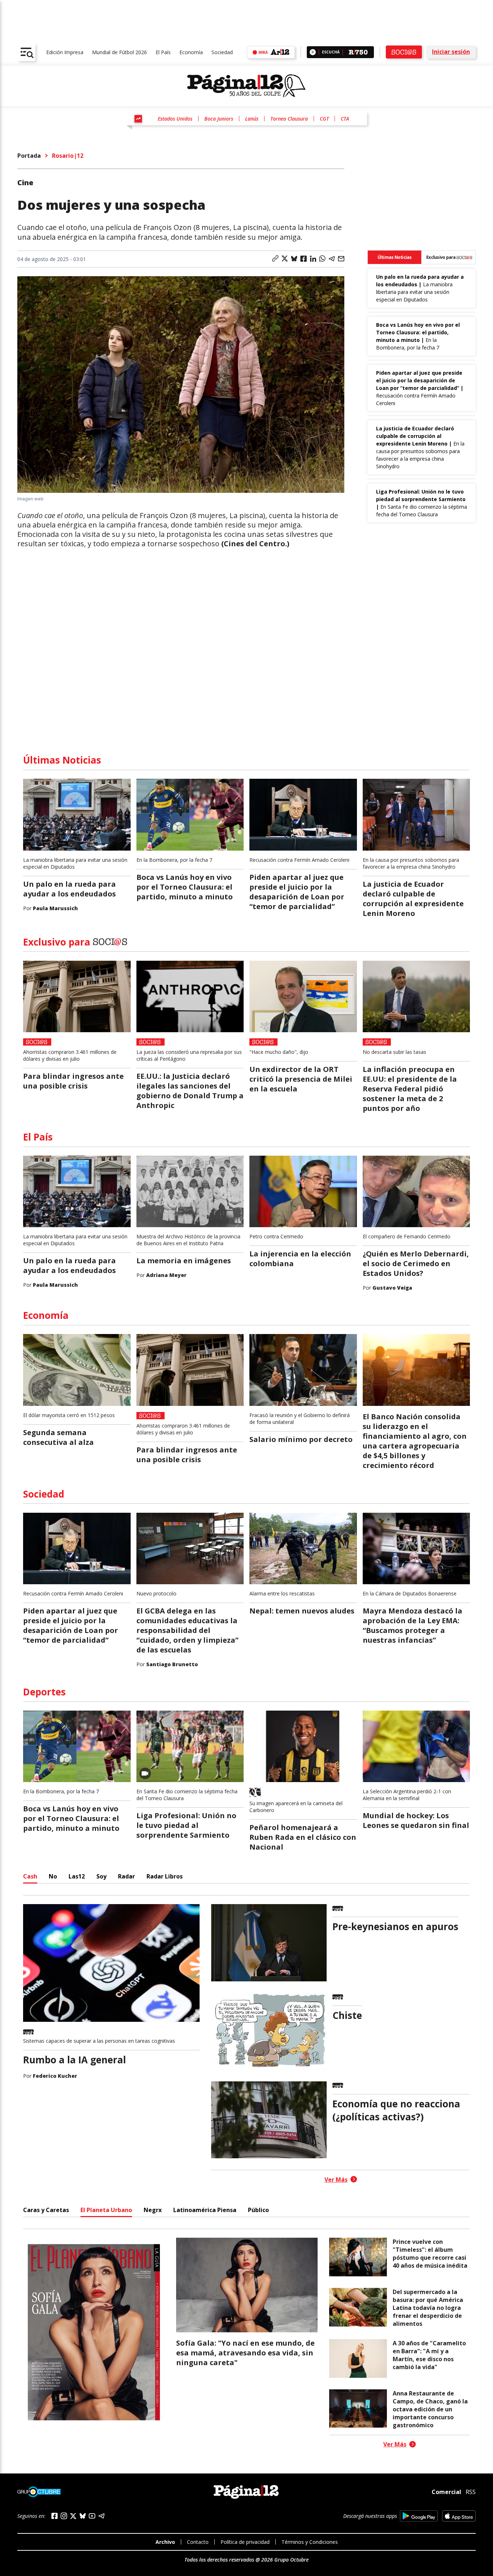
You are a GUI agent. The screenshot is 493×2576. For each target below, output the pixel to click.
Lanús (252, 119)
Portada (29, 156)
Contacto (198, 2542)
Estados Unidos (175, 119)
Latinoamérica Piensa (205, 2210)
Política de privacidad (245, 2542)
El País (163, 52)
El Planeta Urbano (106, 2210)
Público (258, 2210)
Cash (30, 1876)
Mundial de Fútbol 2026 (119, 52)
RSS (471, 2492)
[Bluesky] (83, 2516)
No (53, 1876)
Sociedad (222, 52)
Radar (126, 1876)
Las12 (77, 1876)
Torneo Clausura (289, 119)
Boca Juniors (219, 119)
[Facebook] (54, 2516)
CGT (324, 119)
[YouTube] (92, 2516)
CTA (345, 119)
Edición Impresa (65, 52)
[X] (73, 2516)
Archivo (165, 2542)
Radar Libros (165, 1876)
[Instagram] (64, 2516)
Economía (191, 52)
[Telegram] (101, 2516)
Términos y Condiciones (310, 2542)
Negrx (153, 2210)
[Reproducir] (313, 52)
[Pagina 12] (247, 86)
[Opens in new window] (419, 2516)
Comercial (446, 2492)
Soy (101, 1876)
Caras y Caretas (46, 2210)
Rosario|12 (68, 156)
